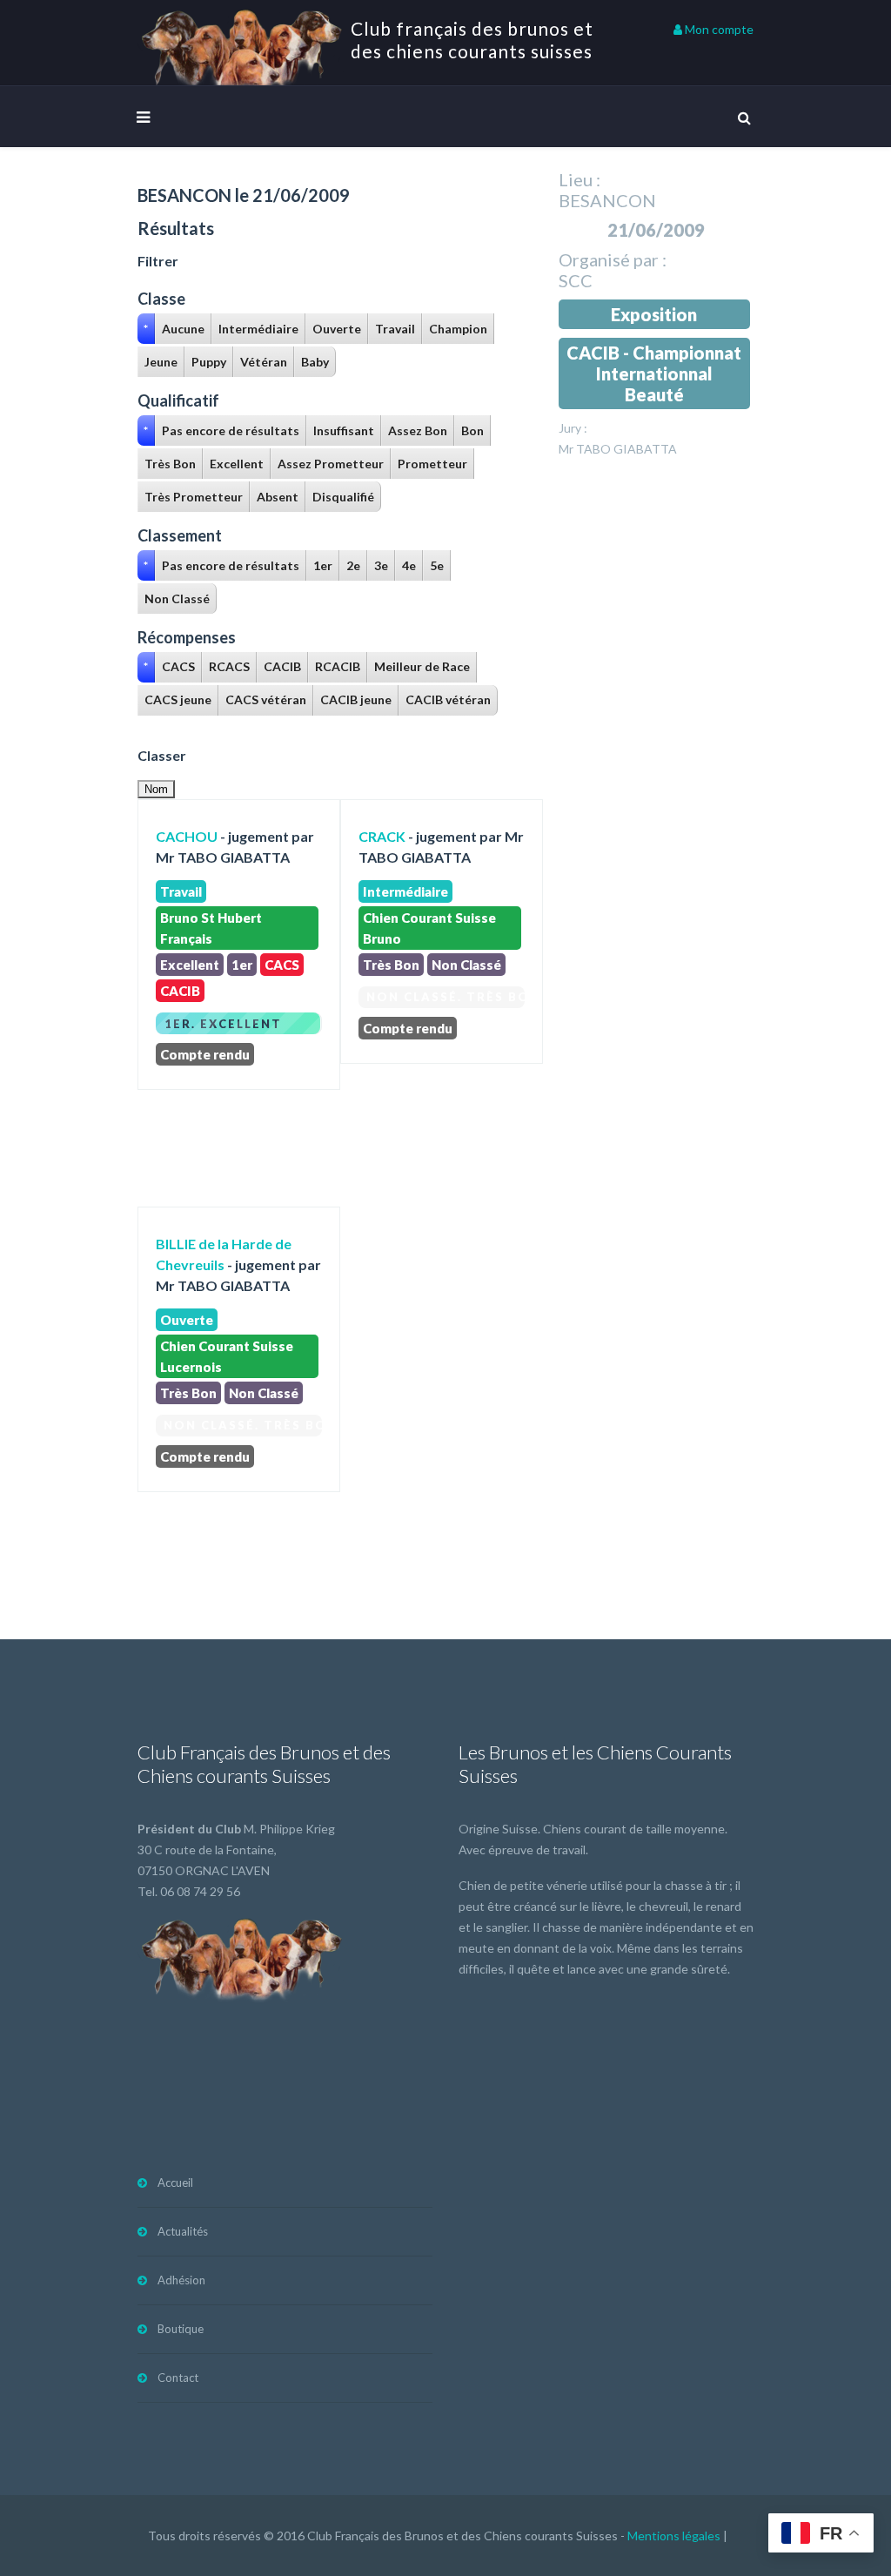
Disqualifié (343, 497)
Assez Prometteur (331, 464)
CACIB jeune (356, 699)
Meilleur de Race (422, 666)
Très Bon (170, 464)
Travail (395, 329)
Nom (156, 789)
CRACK (382, 836)
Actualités (183, 2231)
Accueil (175, 2183)
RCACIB (338, 666)
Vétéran (264, 362)
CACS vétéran (266, 699)
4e (409, 565)
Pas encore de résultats (231, 430)
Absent (278, 497)
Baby (315, 362)
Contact (178, 2378)
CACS (178, 666)
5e (437, 565)
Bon (472, 430)
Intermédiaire (258, 329)
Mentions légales (674, 2536)
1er (323, 565)
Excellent (237, 464)
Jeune (161, 362)
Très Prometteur (194, 497)
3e (381, 565)
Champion (458, 329)
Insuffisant (344, 430)
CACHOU (187, 836)
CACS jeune (178, 699)
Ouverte (337, 329)
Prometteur (432, 464)
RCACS (229, 666)
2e (353, 565)
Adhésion (181, 2280)
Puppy (209, 362)
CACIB (282, 666)
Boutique (181, 2329)
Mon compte (718, 29)
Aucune (183, 329)
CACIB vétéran (448, 699)
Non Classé (177, 599)
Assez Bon (418, 430)
